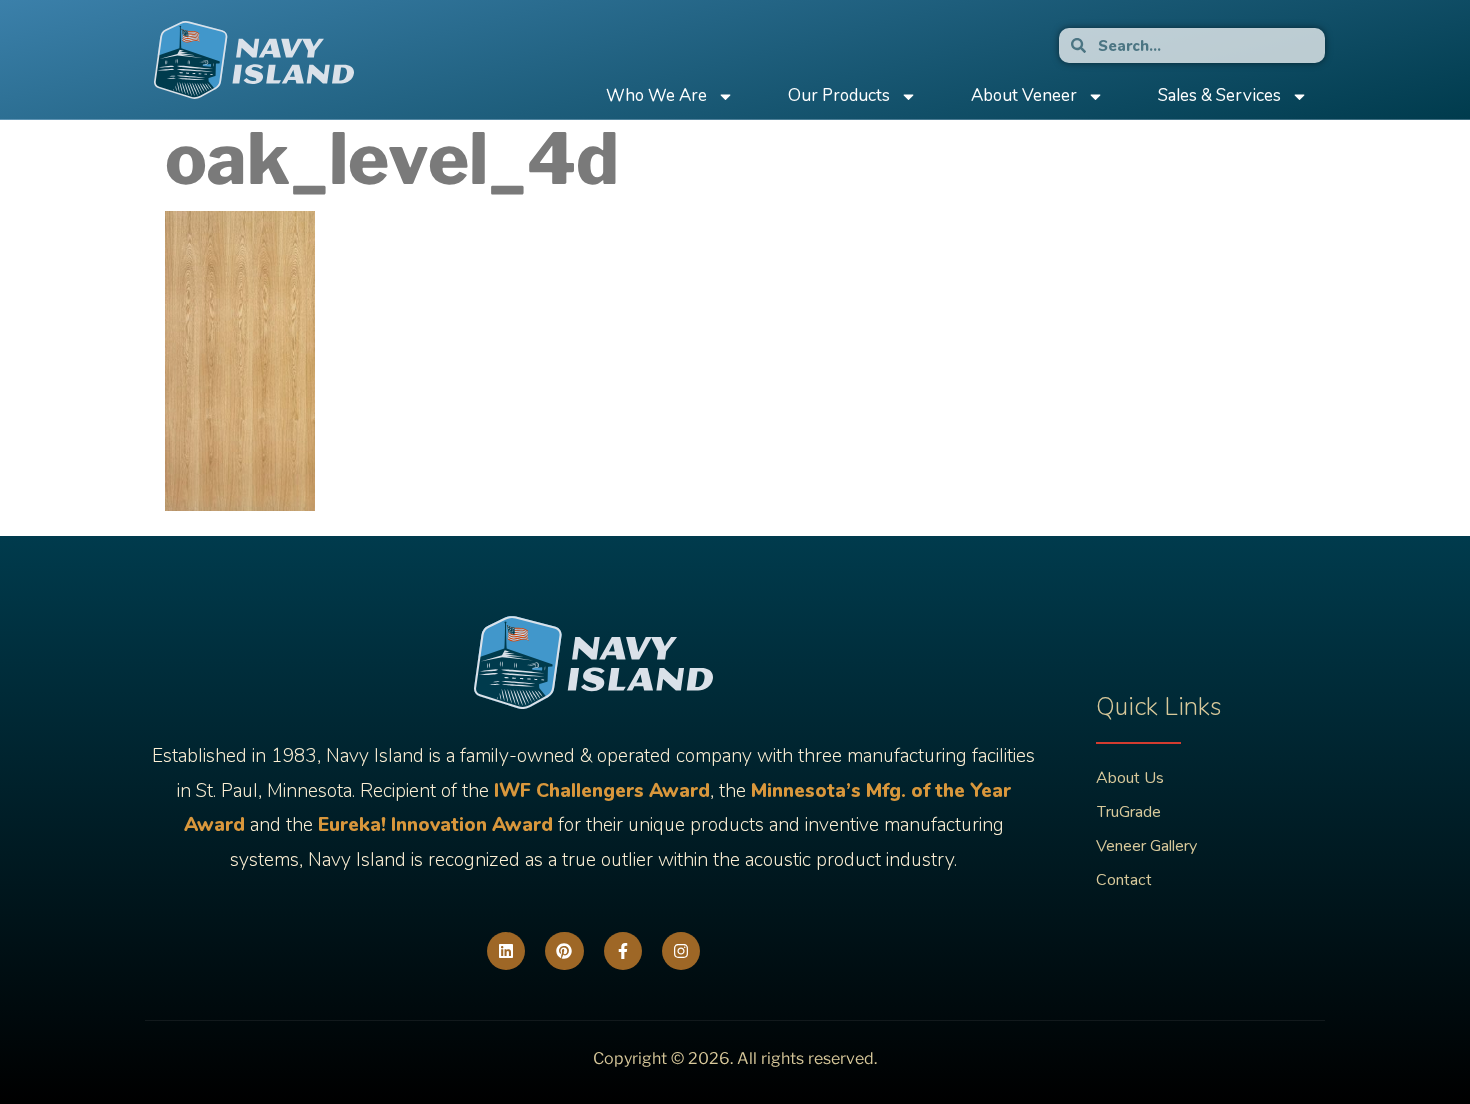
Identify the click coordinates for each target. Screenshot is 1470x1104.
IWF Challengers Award (602, 791)
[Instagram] (681, 951)
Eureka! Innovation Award (435, 825)
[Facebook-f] (623, 951)
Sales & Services (1219, 95)
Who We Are (656, 95)
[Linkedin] (506, 951)
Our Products (839, 95)
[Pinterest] (564, 951)
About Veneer (1024, 95)
